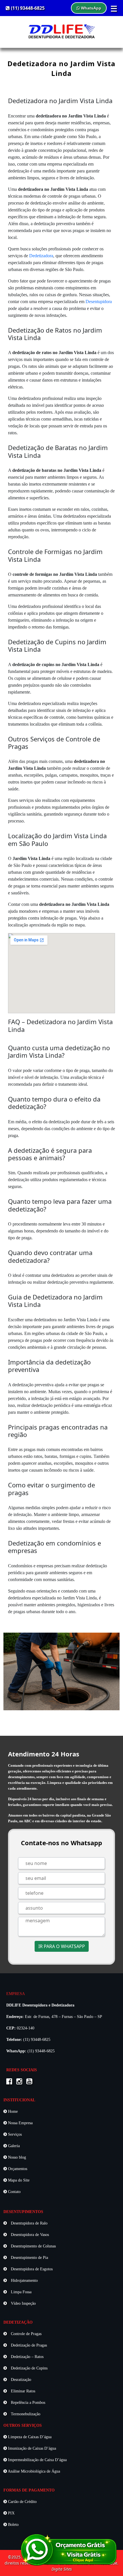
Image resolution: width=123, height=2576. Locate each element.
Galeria (13, 2146)
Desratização (20, 2380)
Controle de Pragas (26, 2334)
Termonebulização (25, 2414)
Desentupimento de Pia (29, 2258)
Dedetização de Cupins (29, 2368)
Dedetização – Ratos (27, 2357)
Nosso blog (16, 2157)
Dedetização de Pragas (28, 2345)
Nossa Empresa (20, 2123)
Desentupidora (99, 302)
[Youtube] (31, 2082)
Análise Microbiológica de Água (33, 2471)
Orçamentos (17, 2169)
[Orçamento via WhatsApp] (69, 2549)
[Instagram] (21, 2082)
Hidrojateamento (24, 2280)
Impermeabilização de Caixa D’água (37, 2460)
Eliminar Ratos (22, 2391)
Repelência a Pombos (27, 2403)
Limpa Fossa (21, 2292)
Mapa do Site (18, 2180)
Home (12, 2111)
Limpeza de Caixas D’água (29, 2437)
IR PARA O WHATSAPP (62, 1946)
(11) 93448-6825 (27, 8)
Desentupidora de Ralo (29, 2223)
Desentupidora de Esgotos (31, 2269)
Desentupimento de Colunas (33, 2246)
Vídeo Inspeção (23, 2303)
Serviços (14, 2134)
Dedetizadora (41, 256)
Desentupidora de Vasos (29, 2235)
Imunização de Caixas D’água (31, 2448)
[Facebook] (11, 2082)
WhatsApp (91, 8)
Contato (14, 2192)
